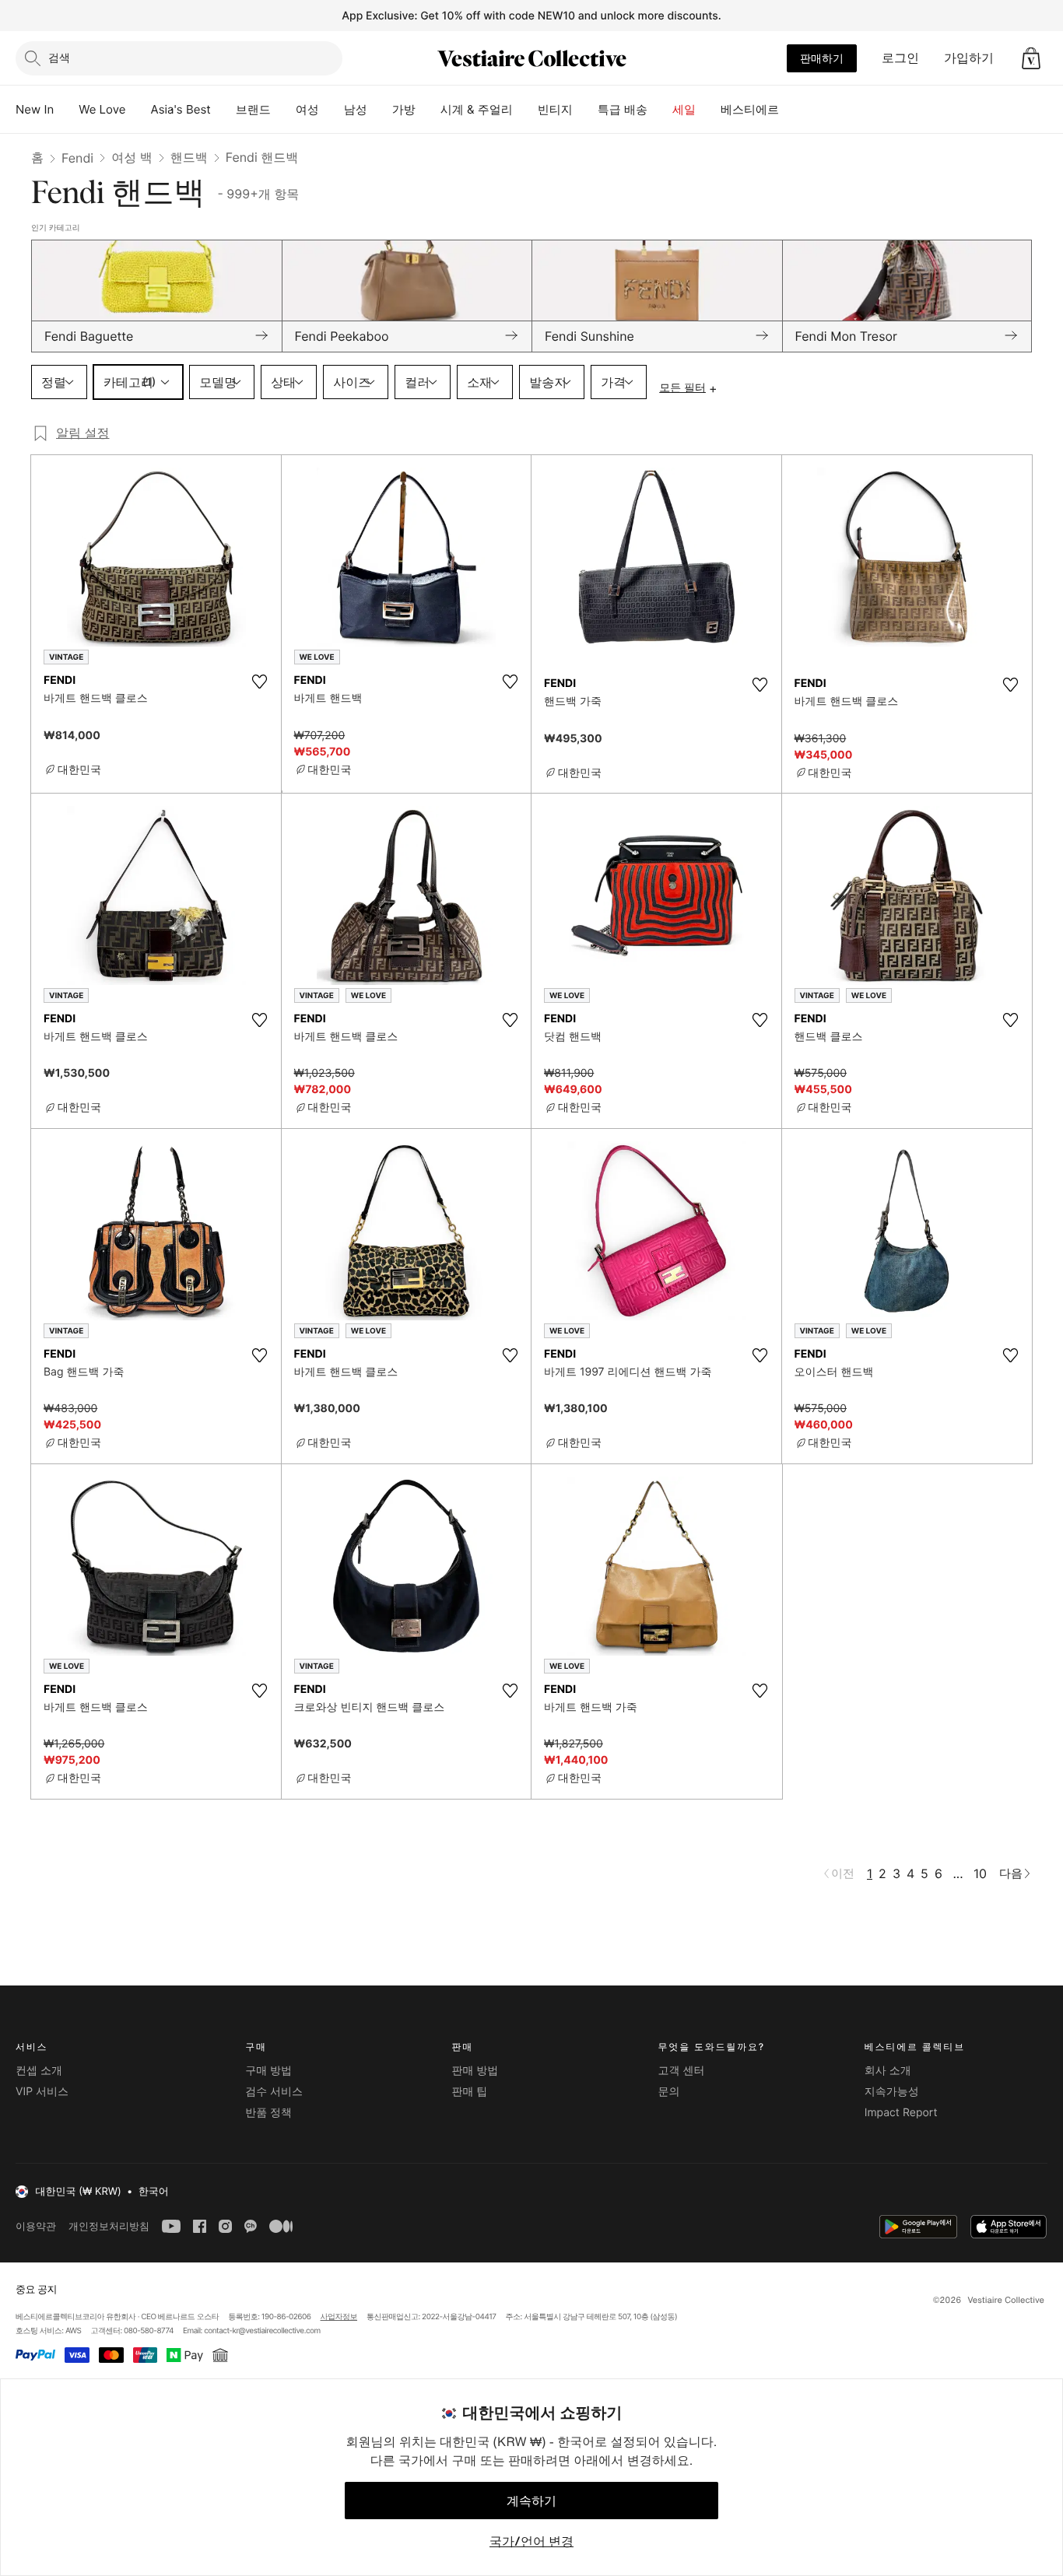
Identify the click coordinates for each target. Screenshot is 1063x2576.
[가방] (428, 110)
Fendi (77, 158)
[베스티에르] (791, 110)
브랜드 (253, 109)
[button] (1031, 58)
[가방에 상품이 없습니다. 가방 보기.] (1031, 58)
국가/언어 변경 (531, 2541)
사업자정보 (339, 2317)
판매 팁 (469, 2092)
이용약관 (36, 2226)
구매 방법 (268, 2071)
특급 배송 (623, 109)
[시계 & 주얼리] (525, 110)
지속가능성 (892, 2092)
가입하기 (969, 58)
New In (35, 109)
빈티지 (555, 109)
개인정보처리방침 (109, 2226)
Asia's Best (181, 109)
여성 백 (132, 157)
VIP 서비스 (42, 2092)
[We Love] (139, 110)
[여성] (332, 110)
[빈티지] (585, 110)
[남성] (380, 110)
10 (980, 1873)
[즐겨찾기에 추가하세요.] (260, 682)
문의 (669, 2092)
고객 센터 (682, 2071)
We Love (102, 109)
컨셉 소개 (39, 2071)
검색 (59, 57)
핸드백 (189, 157)
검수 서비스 (274, 2092)
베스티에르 (750, 109)
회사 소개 (888, 2071)
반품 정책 (268, 2113)
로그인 (900, 58)
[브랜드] (283, 110)
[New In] (66, 110)
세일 (684, 109)
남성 (356, 109)
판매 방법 (475, 2071)
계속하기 (531, 2501)
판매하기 (822, 58)
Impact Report (901, 2113)
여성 (307, 109)
